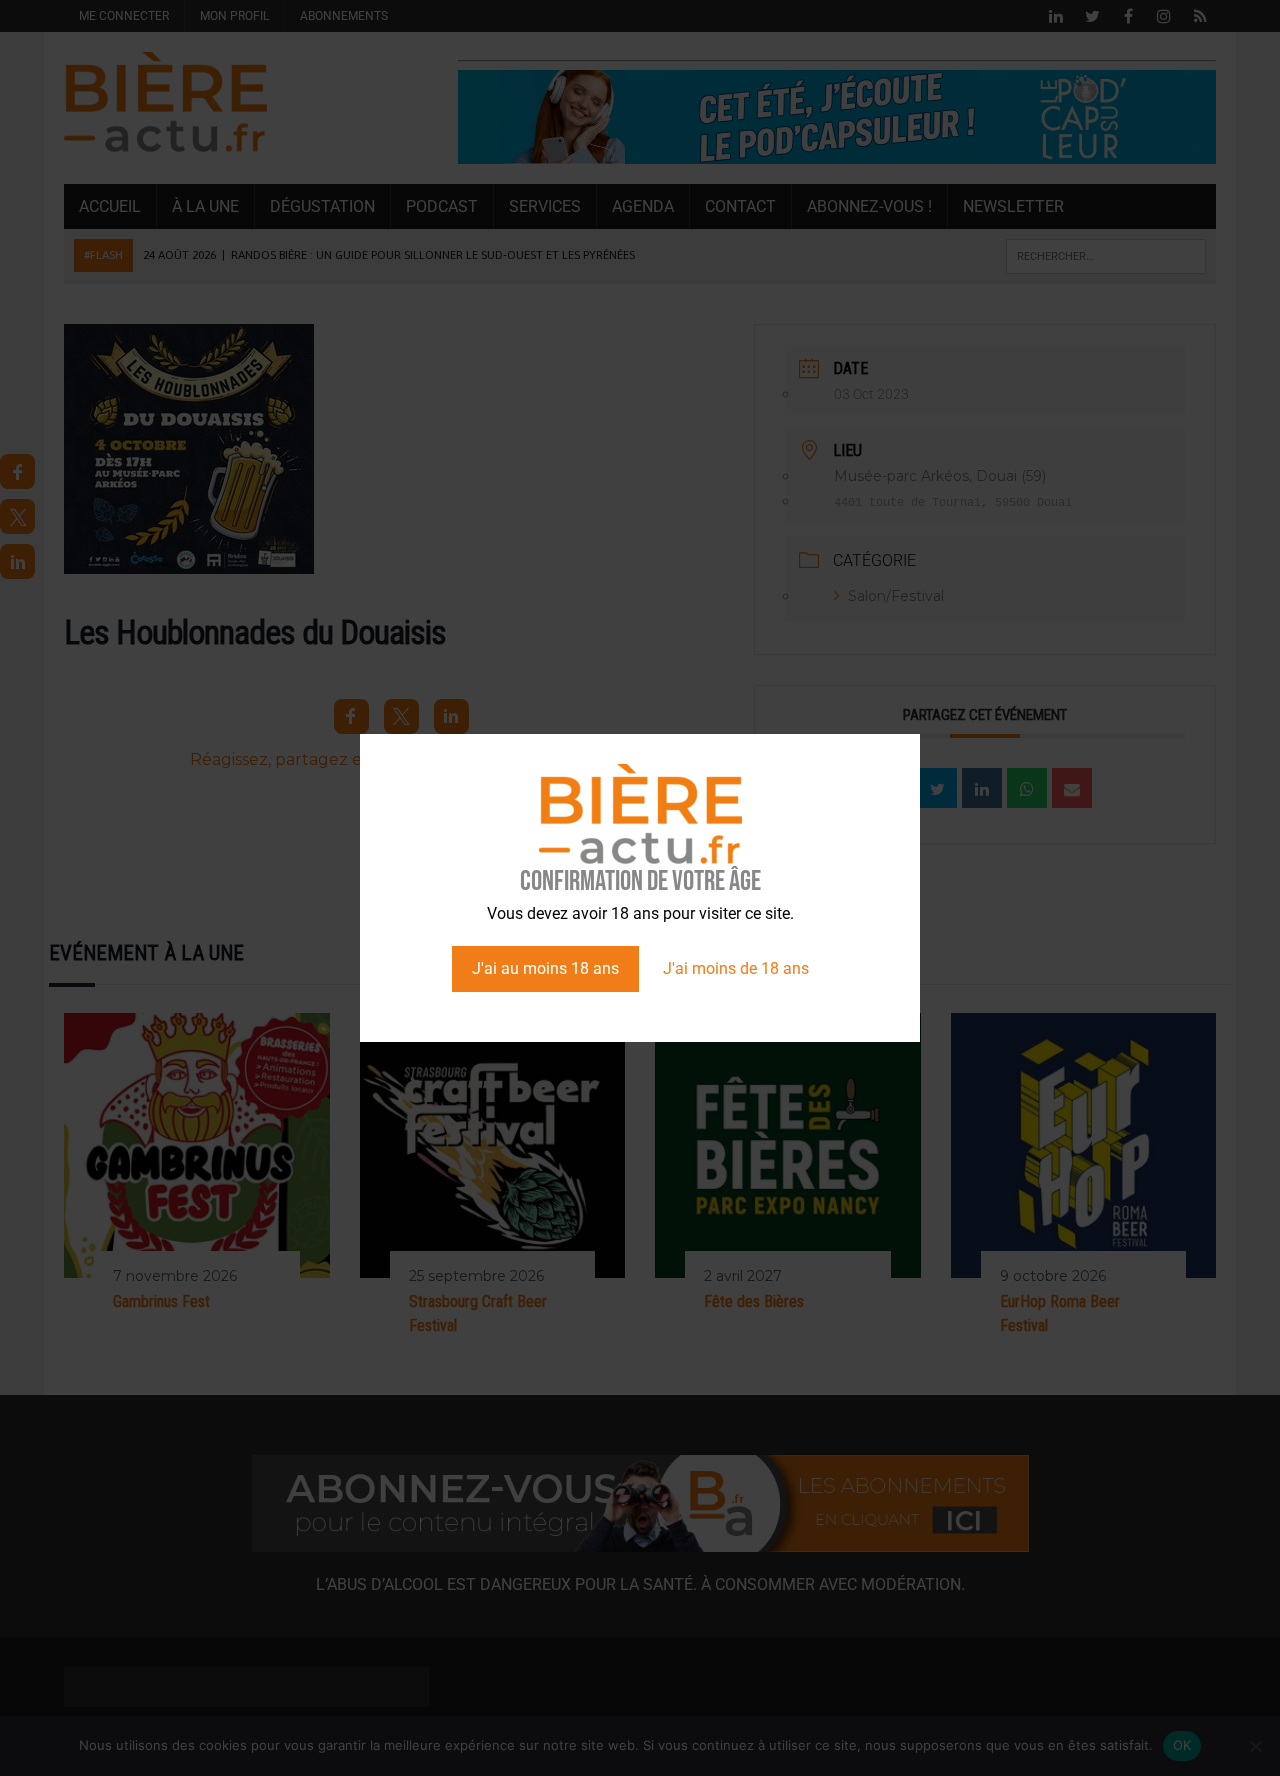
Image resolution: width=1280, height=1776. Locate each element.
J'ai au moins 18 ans (545, 968)
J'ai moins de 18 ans (736, 968)
